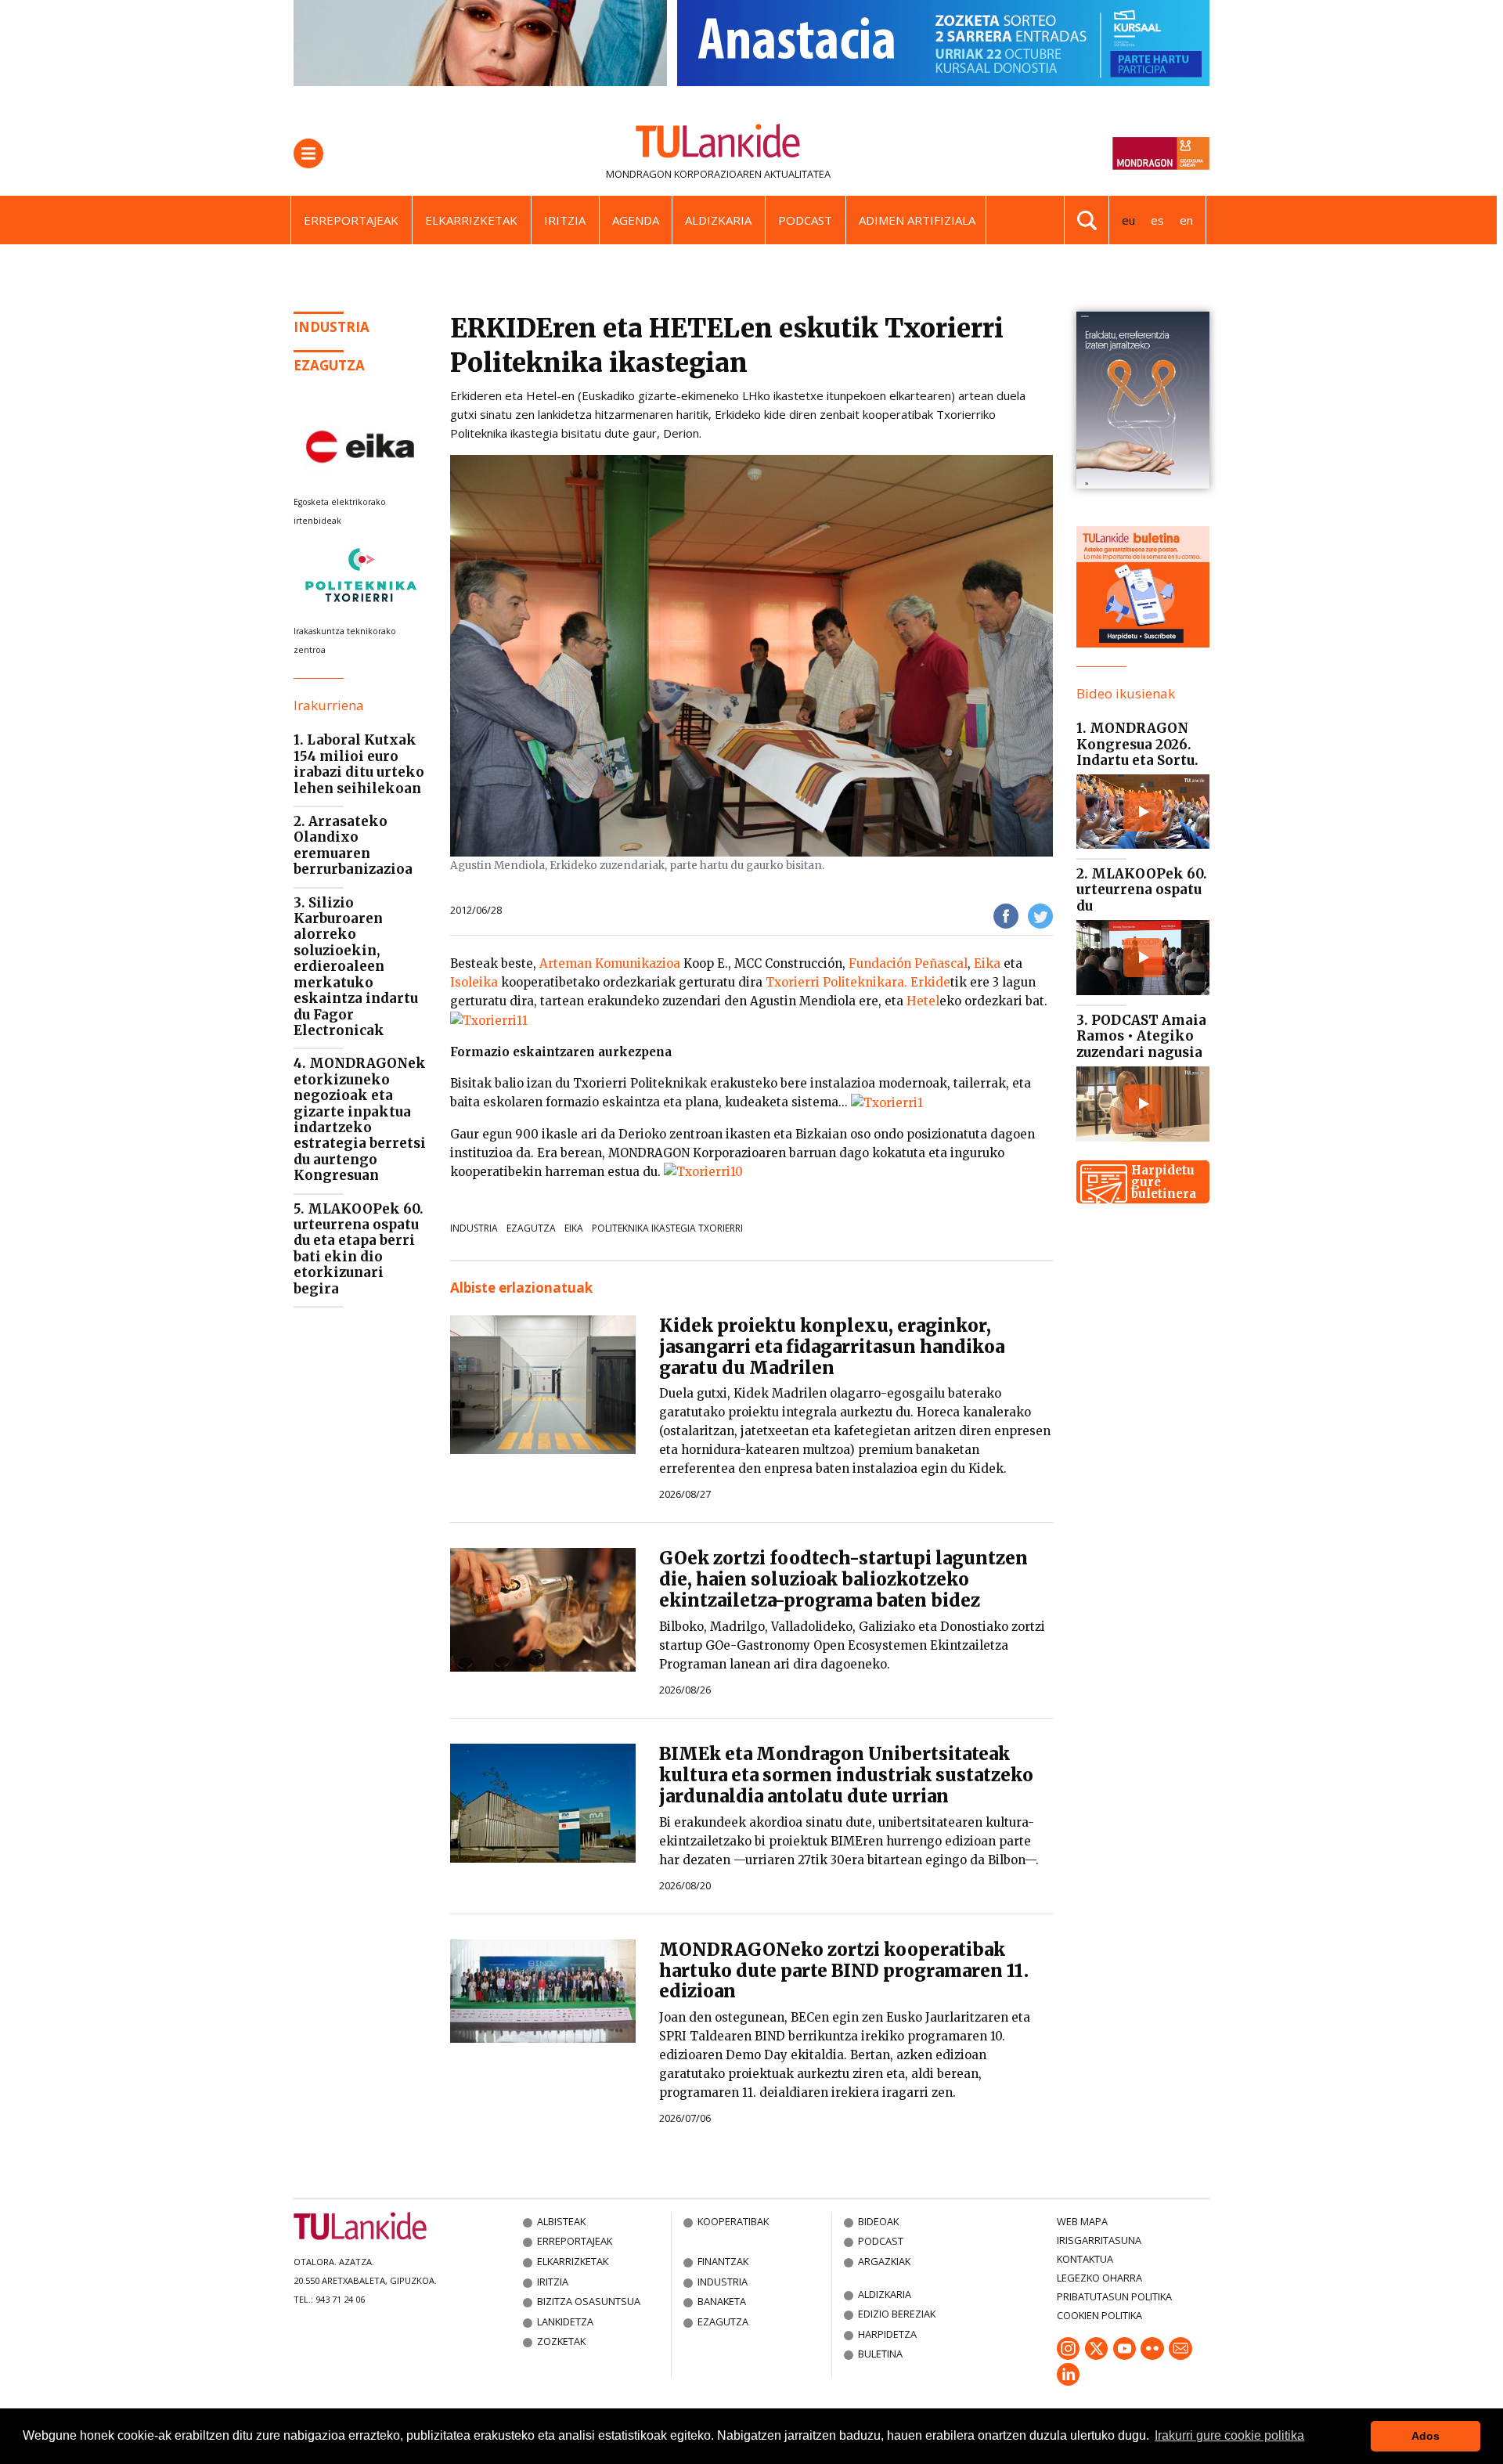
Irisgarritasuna (1099, 2240)
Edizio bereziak (897, 2314)
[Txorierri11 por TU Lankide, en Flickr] (489, 1020)
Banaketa (722, 2301)
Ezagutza (329, 365)
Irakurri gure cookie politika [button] (1229, 2435)
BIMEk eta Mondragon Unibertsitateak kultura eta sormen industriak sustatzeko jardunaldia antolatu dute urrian (846, 1775)
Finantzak (723, 2261)
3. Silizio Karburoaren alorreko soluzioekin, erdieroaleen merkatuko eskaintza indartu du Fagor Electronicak (356, 967)
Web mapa (1082, 2221)
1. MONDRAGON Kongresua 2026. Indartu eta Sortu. (1137, 744)
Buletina (880, 2354)
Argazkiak (884, 2261)
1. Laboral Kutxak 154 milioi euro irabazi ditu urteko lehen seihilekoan (359, 764)
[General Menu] (308, 153)
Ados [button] (1426, 2436)
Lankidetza (565, 2321)
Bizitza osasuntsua (589, 2301)
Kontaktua (1085, 2259)
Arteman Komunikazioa (610, 963)
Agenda (636, 220)
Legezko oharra (1099, 2278)
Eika (987, 963)
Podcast (805, 220)
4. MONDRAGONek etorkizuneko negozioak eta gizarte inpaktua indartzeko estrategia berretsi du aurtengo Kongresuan (360, 1119)
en (1186, 220)
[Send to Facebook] (1006, 915)
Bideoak (878, 2221)
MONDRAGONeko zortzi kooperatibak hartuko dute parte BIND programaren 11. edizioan (844, 1971)
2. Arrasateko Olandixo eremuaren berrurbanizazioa (353, 845)
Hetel (923, 1001)
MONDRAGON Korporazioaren (684, 174)
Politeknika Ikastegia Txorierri (667, 1228)
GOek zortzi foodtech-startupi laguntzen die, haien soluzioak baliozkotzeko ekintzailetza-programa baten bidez (843, 1579)
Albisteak (561, 2221)
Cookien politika (1099, 2315)
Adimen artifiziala (917, 220)
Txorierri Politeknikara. (836, 982)
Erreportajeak (351, 220)
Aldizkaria (718, 220)
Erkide (930, 982)
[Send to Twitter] (1040, 915)
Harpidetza (887, 2334)
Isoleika (476, 982)
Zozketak (561, 2341)
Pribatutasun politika (1114, 2296)
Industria (332, 327)
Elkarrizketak (471, 220)
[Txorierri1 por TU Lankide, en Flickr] (887, 1102)
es (1157, 220)
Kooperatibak (733, 2221)
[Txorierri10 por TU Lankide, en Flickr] (703, 1172)
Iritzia (565, 220)
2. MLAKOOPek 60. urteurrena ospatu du (1142, 890)
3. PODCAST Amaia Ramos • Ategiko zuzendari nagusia (1141, 1036)
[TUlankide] (718, 144)
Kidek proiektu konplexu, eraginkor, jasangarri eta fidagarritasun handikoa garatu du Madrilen (832, 1347)
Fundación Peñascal (908, 963)
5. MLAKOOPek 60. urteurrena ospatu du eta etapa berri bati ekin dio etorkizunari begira (359, 1249)
